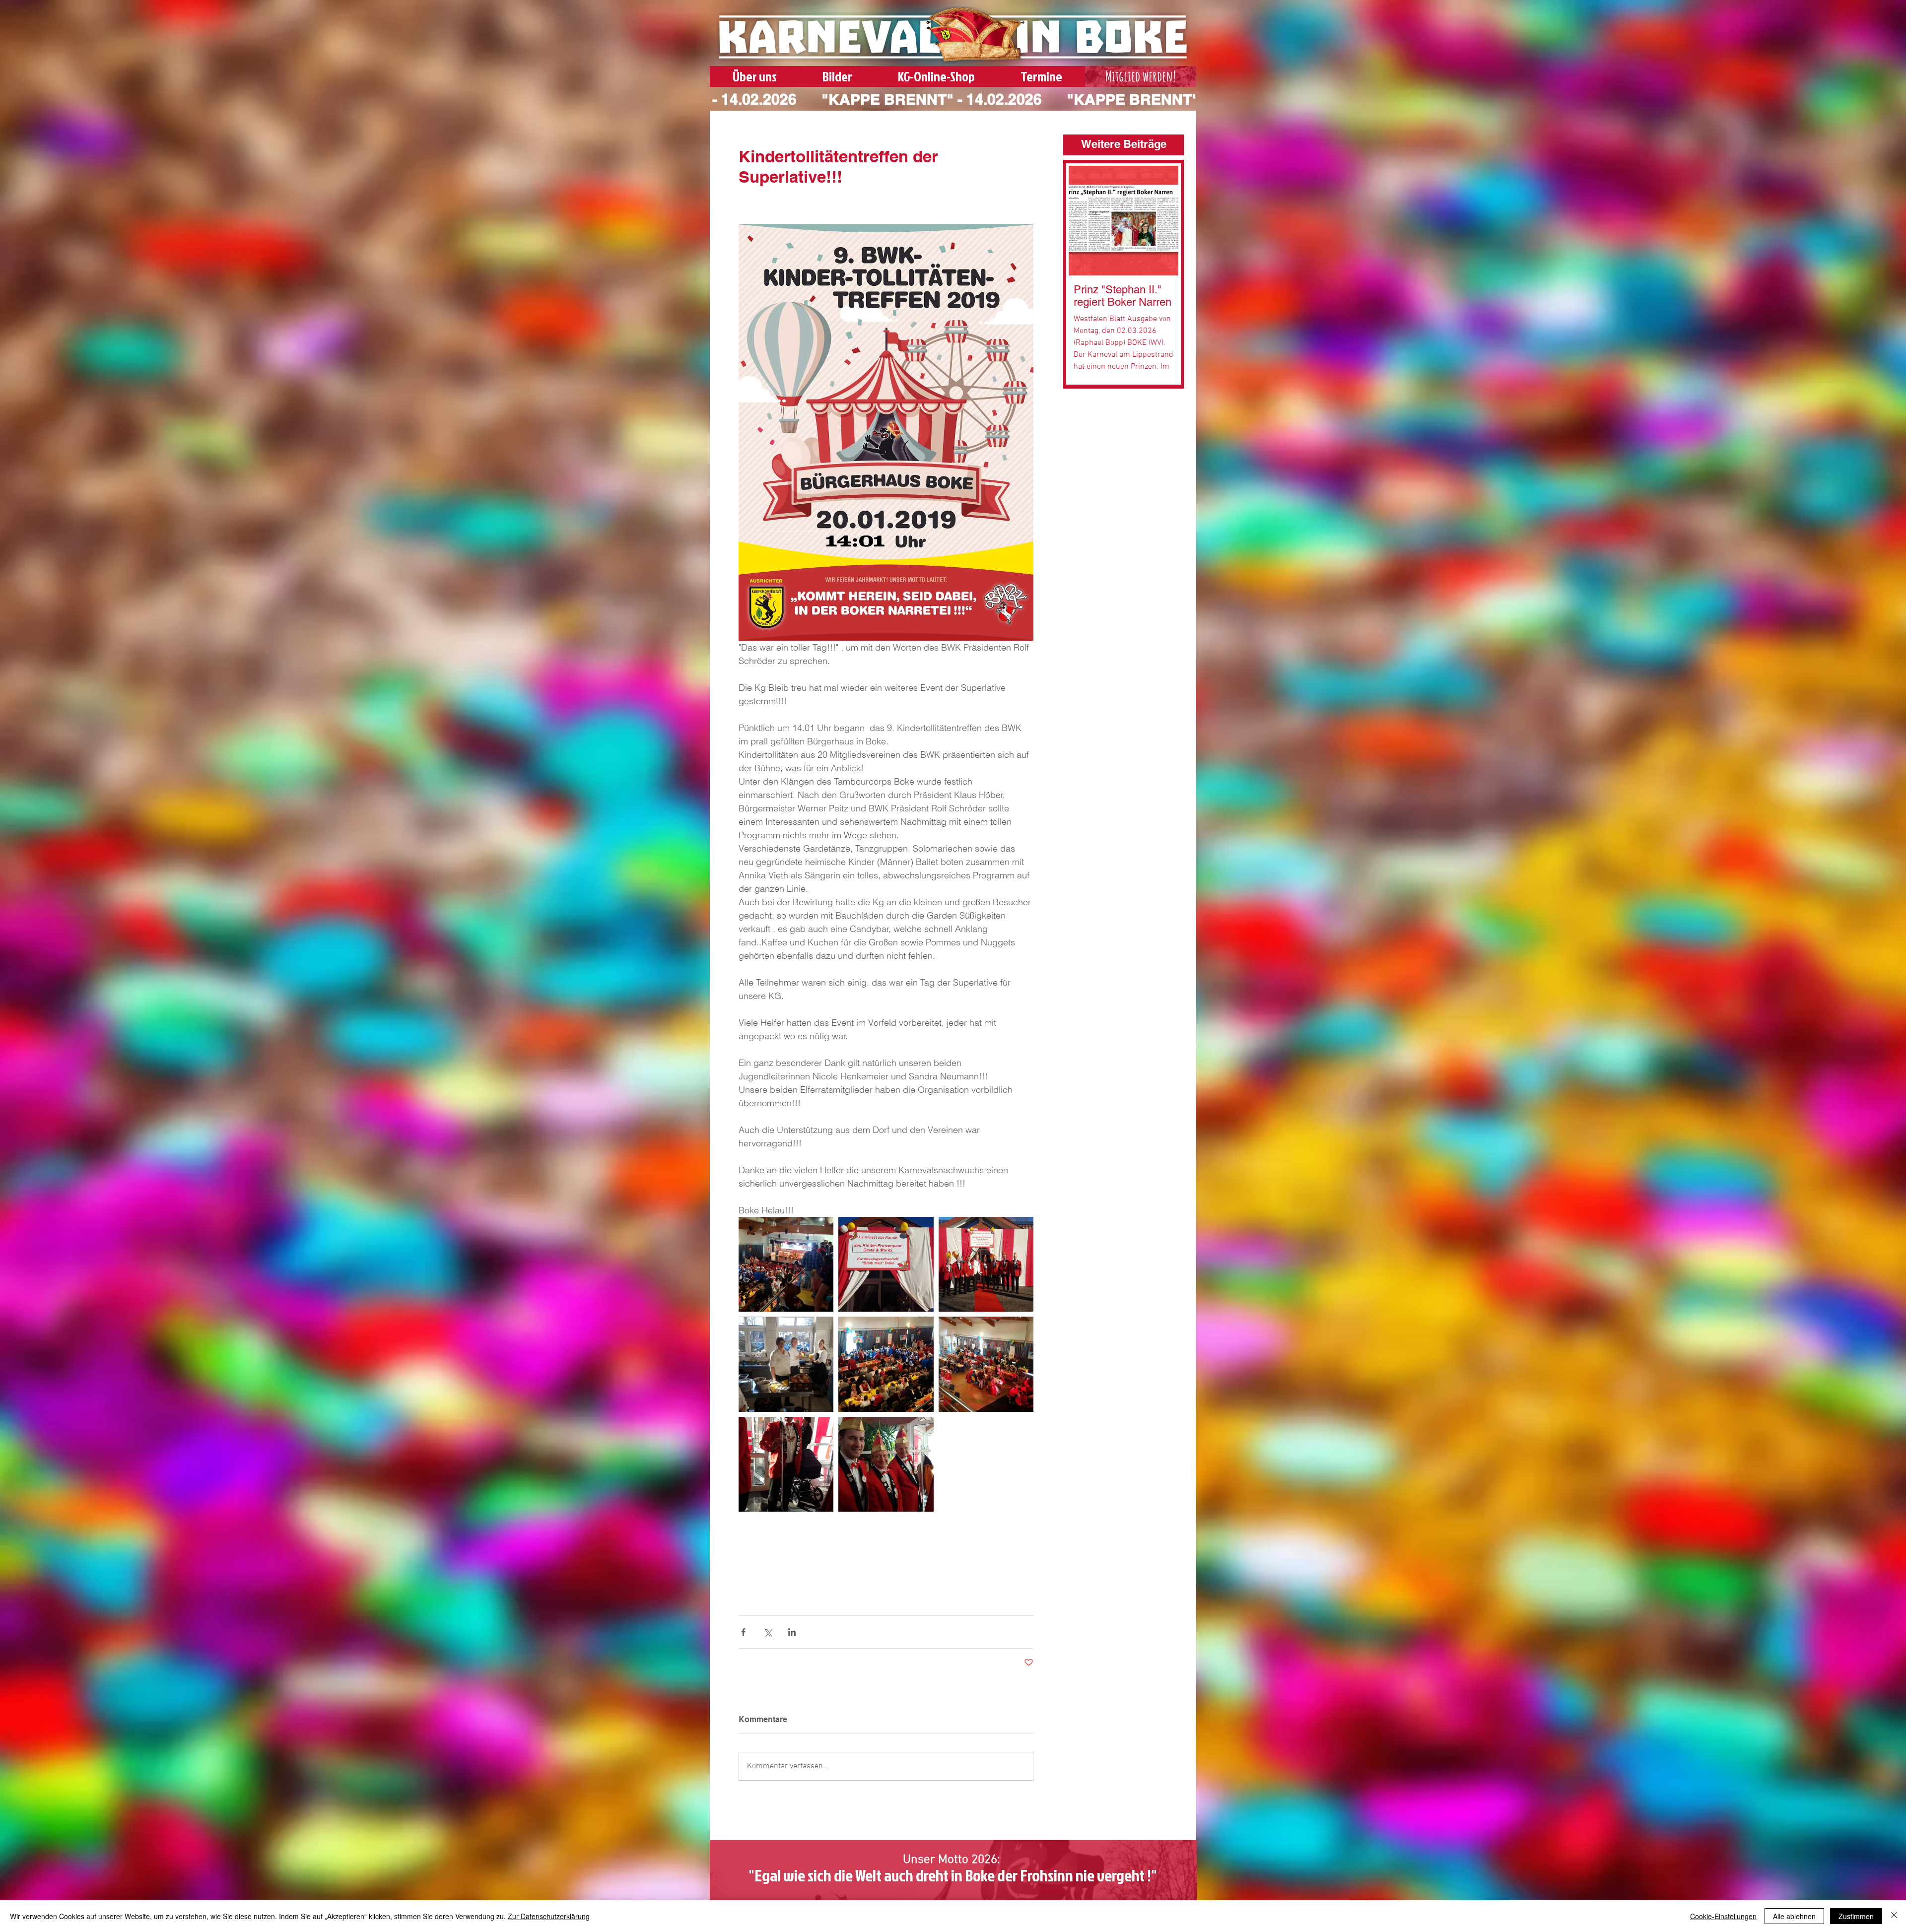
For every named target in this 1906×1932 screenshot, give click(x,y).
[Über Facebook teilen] (743, 1632)
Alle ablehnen (1794, 1916)
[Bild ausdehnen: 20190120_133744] (886, 1464)
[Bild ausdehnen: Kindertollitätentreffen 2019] (786, 1364)
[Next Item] (1163, 221)
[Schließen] (1894, 1916)
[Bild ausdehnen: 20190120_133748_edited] (786, 1464)
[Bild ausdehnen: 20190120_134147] (886, 1264)
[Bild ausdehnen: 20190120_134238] (986, 1264)
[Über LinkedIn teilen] (792, 1632)
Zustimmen (1856, 1916)
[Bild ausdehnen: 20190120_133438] (886, 1364)
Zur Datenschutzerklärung (549, 1916)
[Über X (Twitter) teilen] (768, 1632)
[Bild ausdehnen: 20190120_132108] (986, 1364)
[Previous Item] (1084, 221)
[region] (1141, 78)
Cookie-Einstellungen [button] (1723, 1916)
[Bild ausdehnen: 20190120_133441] (786, 1264)
